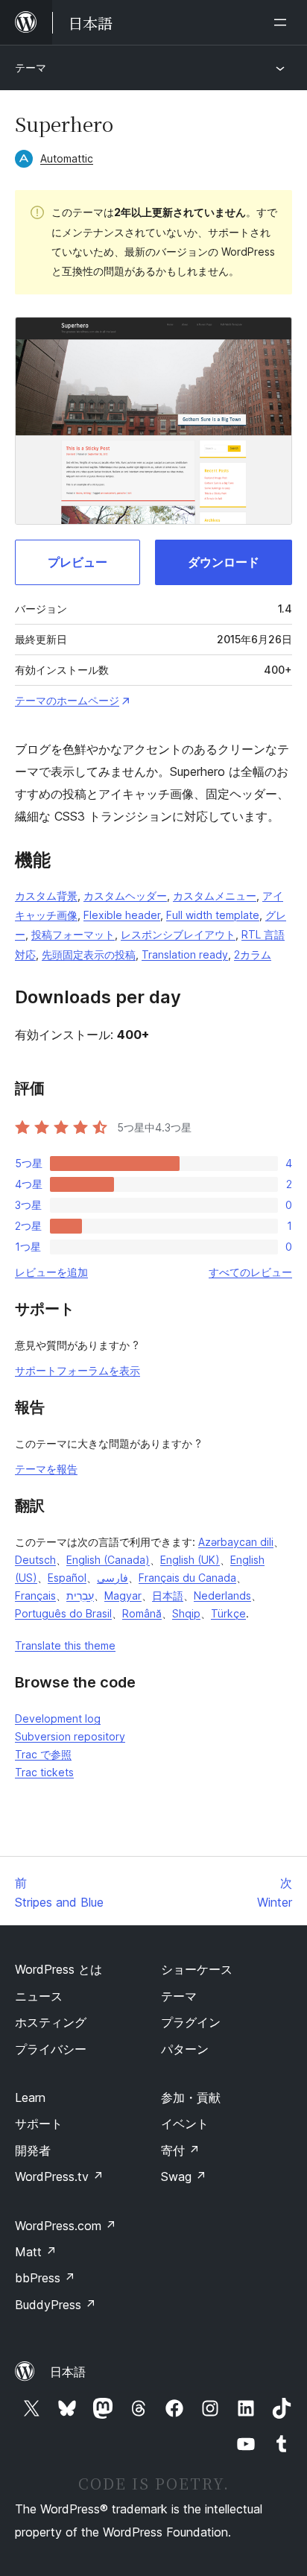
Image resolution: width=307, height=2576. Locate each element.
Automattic (67, 158)
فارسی (113, 1578)
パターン (185, 2049)
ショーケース (197, 1969)
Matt (36, 2252)
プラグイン (191, 2022)
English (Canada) (108, 1560)
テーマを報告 (46, 1469)
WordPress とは (58, 1969)
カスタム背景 (46, 896)
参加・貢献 (191, 2097)
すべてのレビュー (250, 1272)
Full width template (213, 915)
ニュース (39, 1996)
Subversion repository (70, 1736)
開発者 (33, 2150)
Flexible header (122, 915)
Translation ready (185, 954)
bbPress (45, 2278)
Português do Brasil (63, 1613)
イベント (185, 2124)
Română (142, 1613)
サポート (39, 2124)
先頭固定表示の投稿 (89, 954)
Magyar (123, 1595)
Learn (30, 2097)
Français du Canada (187, 1578)
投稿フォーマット (73, 934)
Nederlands (222, 1595)
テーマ (31, 67)
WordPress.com (66, 2226)
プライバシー (51, 2049)
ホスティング (51, 2022)
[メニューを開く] (283, 22)
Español (67, 1578)
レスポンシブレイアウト (178, 934)
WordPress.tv (59, 2176)
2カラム (253, 954)
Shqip (186, 1613)
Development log (58, 1718)
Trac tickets (44, 1772)
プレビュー (77, 562)
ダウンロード (224, 562)
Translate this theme (65, 1645)
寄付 (180, 2150)
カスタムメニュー (215, 896)
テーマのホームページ (67, 700)
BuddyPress (56, 2305)
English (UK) (190, 1560)
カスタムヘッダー (125, 896)
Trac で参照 (43, 1754)
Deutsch (35, 1560)
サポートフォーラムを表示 (77, 1370)
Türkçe (228, 1613)
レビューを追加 (51, 1272)
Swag (184, 2176)
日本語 (168, 1595)
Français (35, 1595)
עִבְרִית (80, 1595)
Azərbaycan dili (236, 1542)
